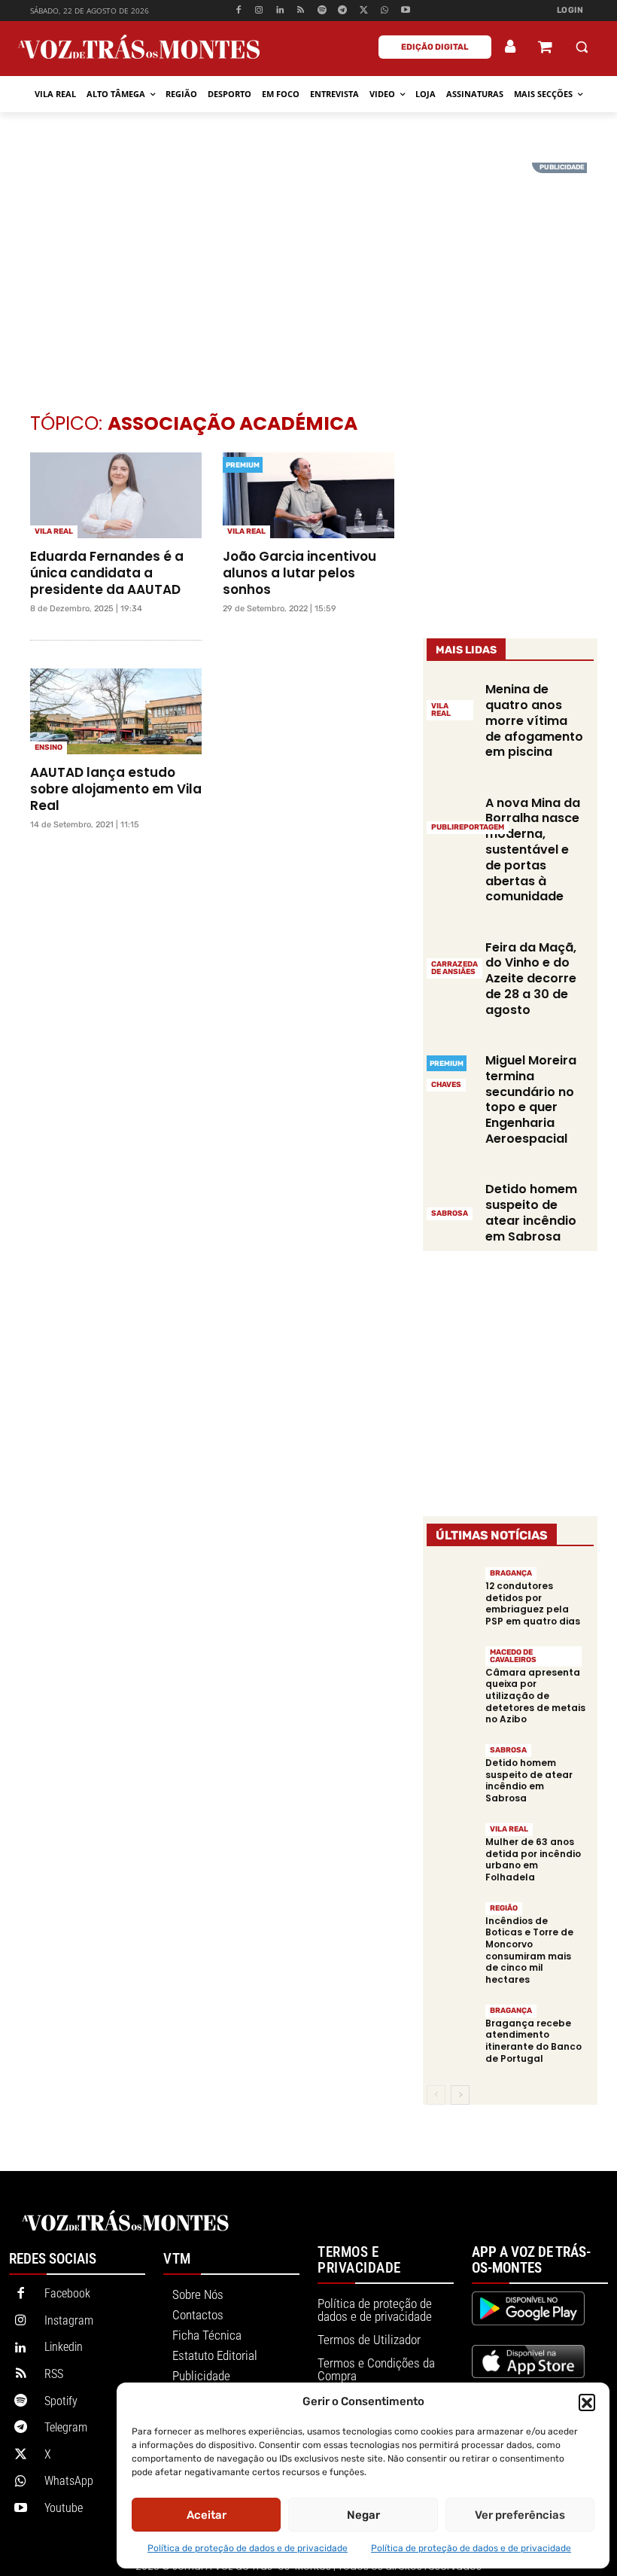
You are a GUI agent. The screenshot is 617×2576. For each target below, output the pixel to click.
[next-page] (460, 2095)
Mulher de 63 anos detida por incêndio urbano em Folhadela (533, 1859)
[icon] (545, 49)
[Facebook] (238, 11)
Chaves (446, 1085)
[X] (364, 11)
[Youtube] (405, 11)
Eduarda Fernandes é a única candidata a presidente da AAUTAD (107, 573)
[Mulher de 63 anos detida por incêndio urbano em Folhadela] (452, 1847)
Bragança (511, 1573)
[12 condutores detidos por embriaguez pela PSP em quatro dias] (452, 1591)
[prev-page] (436, 2095)
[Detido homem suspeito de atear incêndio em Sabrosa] (452, 1200)
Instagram (69, 2320)
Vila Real (54, 531)
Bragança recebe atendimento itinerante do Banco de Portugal (533, 2041)
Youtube (64, 2508)
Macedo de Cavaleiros (513, 1656)
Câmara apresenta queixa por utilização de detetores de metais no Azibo (535, 1696)
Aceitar (207, 2515)
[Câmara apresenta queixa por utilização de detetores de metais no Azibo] (452, 1670)
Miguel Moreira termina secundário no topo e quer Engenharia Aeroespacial (531, 1099)
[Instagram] (259, 11)
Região (504, 1908)
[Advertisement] (308, 268)
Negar (363, 2515)
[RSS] (301, 11)
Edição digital (435, 47)
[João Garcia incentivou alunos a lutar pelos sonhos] (308, 495)
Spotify (61, 2401)
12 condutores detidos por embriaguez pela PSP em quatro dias (533, 1603)
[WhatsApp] (385, 11)
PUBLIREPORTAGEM (468, 827)
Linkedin (64, 2347)
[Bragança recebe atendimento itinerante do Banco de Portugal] (452, 2028)
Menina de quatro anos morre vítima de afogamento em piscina (534, 720)
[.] (511, 47)
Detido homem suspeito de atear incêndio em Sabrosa (531, 1212)
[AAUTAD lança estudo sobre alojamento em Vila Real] (116, 711)
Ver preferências (520, 2515)
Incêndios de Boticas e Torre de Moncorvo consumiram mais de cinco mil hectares (529, 1950)
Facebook (67, 2293)
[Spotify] (322, 11)
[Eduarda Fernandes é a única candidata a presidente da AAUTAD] (116, 495)
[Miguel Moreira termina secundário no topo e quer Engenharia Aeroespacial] (452, 1072)
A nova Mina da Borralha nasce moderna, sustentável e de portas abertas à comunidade (533, 850)
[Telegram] (343, 11)
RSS (54, 2374)
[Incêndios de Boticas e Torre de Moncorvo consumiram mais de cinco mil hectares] (452, 1926)
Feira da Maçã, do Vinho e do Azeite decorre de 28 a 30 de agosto (531, 979)
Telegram (66, 2427)
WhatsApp (69, 2481)
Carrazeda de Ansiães (454, 968)
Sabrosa (450, 1213)
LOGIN (570, 10)
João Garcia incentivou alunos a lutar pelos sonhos (299, 573)
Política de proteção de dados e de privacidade (248, 2548)
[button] (587, 2402)
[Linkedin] (280, 11)
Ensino (49, 748)
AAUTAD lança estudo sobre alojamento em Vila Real (116, 789)
